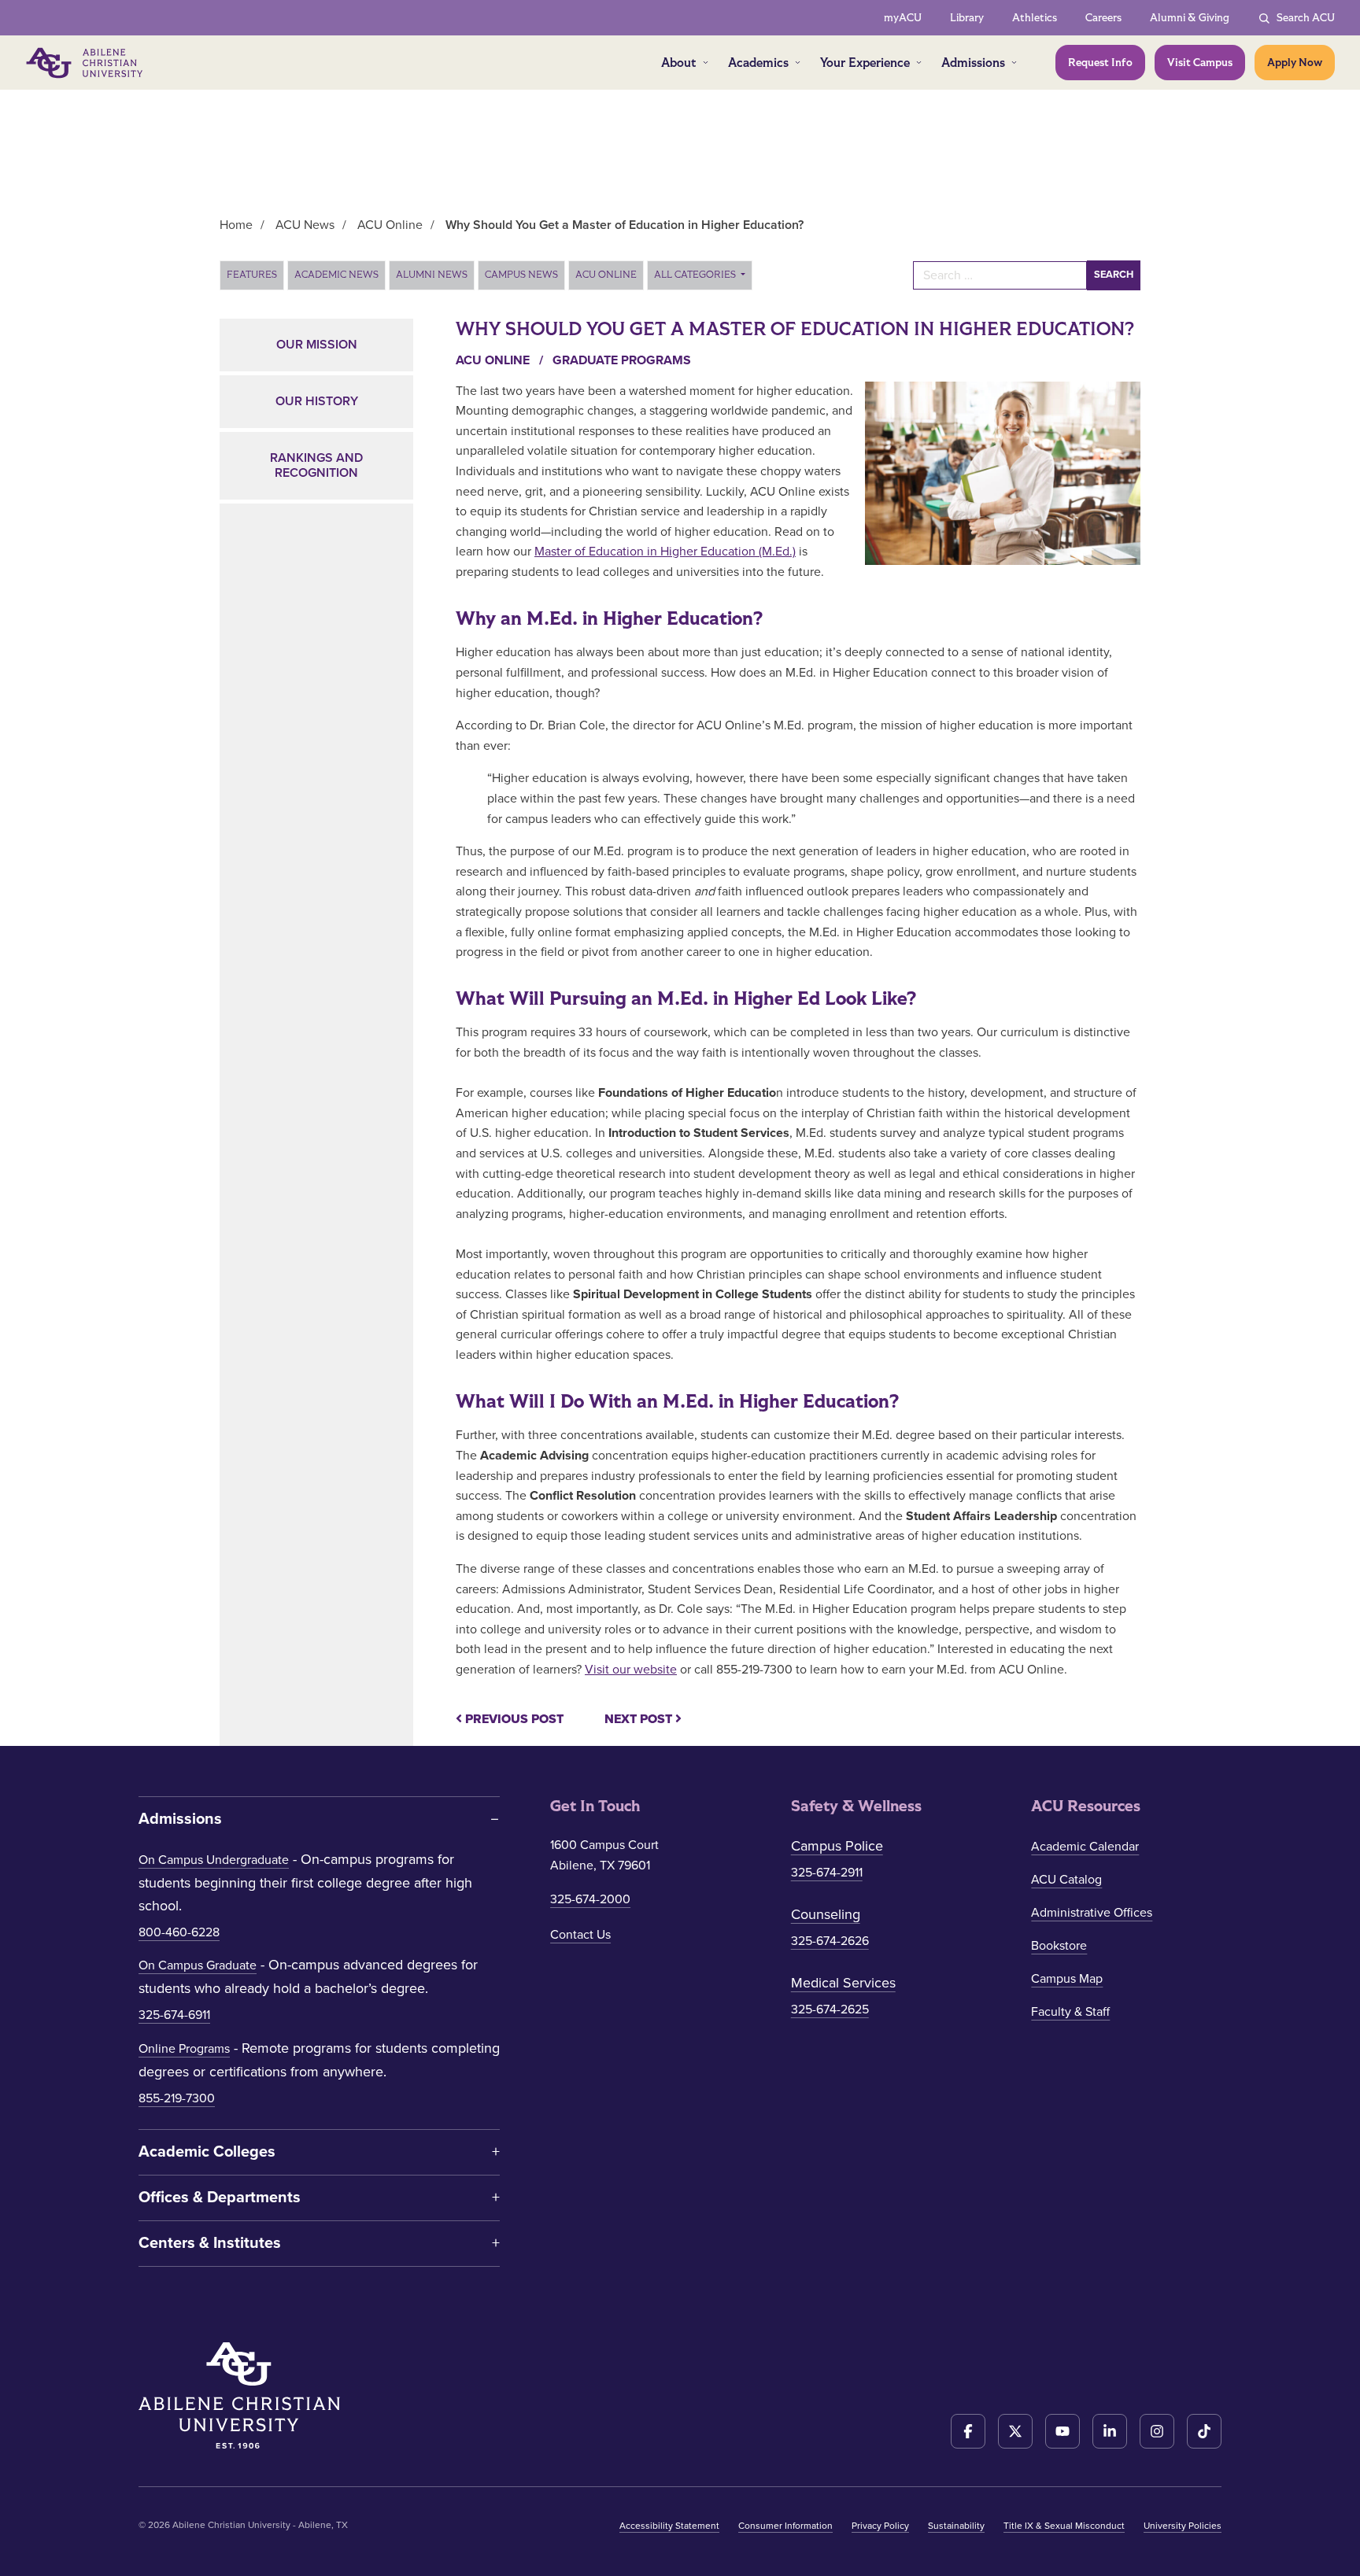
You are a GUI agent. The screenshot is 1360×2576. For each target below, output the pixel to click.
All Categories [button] (696, 275)
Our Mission (317, 345)
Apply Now (1295, 63)
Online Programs (184, 2049)
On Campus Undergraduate (214, 1860)
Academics (758, 63)
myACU (903, 18)
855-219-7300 (177, 2098)
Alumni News (432, 275)
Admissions (973, 63)
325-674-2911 (827, 1873)
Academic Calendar (1085, 1847)
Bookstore (1059, 1946)
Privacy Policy (880, 2526)
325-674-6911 (174, 2015)
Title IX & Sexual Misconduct (1064, 2526)
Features (252, 275)
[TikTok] (1204, 2431)
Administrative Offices (1092, 1913)
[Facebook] (968, 2431)
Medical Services (843, 1983)
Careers (1103, 18)
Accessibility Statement (669, 2526)
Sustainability (956, 2526)
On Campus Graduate (198, 1965)
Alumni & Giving (1190, 18)
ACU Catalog (1066, 1880)
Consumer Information (785, 2526)
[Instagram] (1157, 2431)
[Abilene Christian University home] (86, 63)
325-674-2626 (830, 1941)
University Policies (1183, 2526)
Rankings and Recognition (316, 465)
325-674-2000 (590, 1899)
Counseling (826, 1914)
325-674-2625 (830, 2010)
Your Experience (865, 63)
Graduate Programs (622, 360)
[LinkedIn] (1110, 2431)
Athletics (1035, 18)
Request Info (1100, 63)
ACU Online (606, 275)
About (679, 63)
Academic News (336, 275)
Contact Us (580, 1935)
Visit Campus (1200, 63)
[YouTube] (1062, 2431)
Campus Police (837, 1846)
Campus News (521, 275)
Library (967, 18)
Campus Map (1067, 1979)
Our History (317, 401)
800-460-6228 (179, 1932)
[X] (1015, 2431)
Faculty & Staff (1070, 2012)
